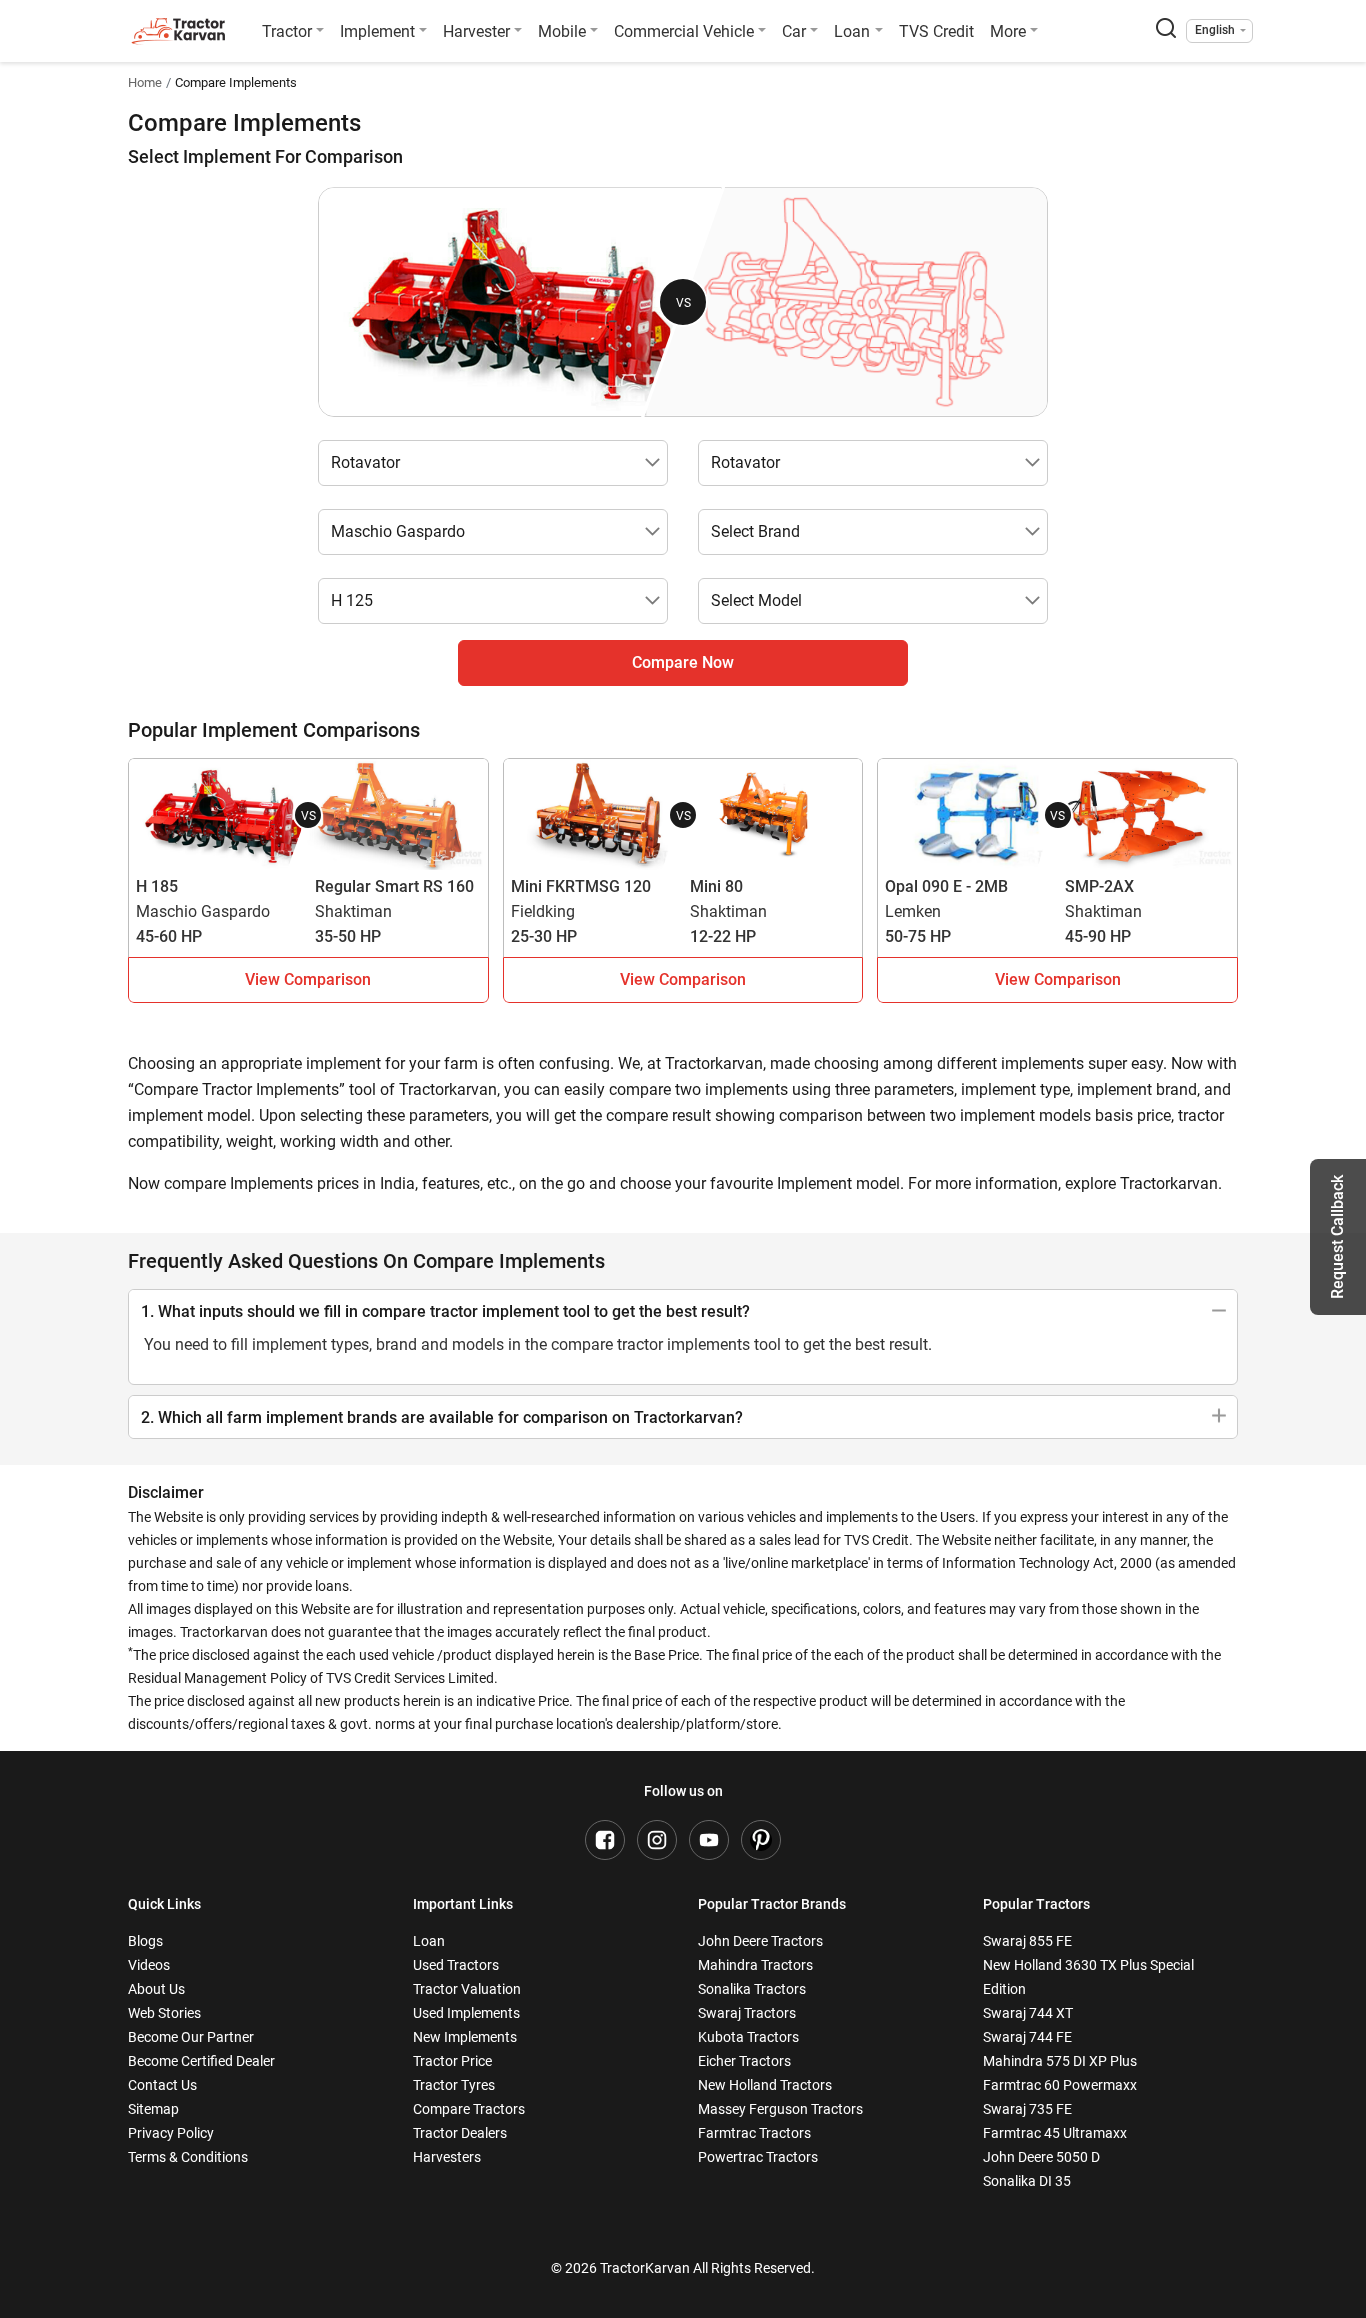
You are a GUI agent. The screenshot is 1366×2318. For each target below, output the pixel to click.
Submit (683, 1344)
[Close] (947, 857)
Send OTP (865, 1044)
